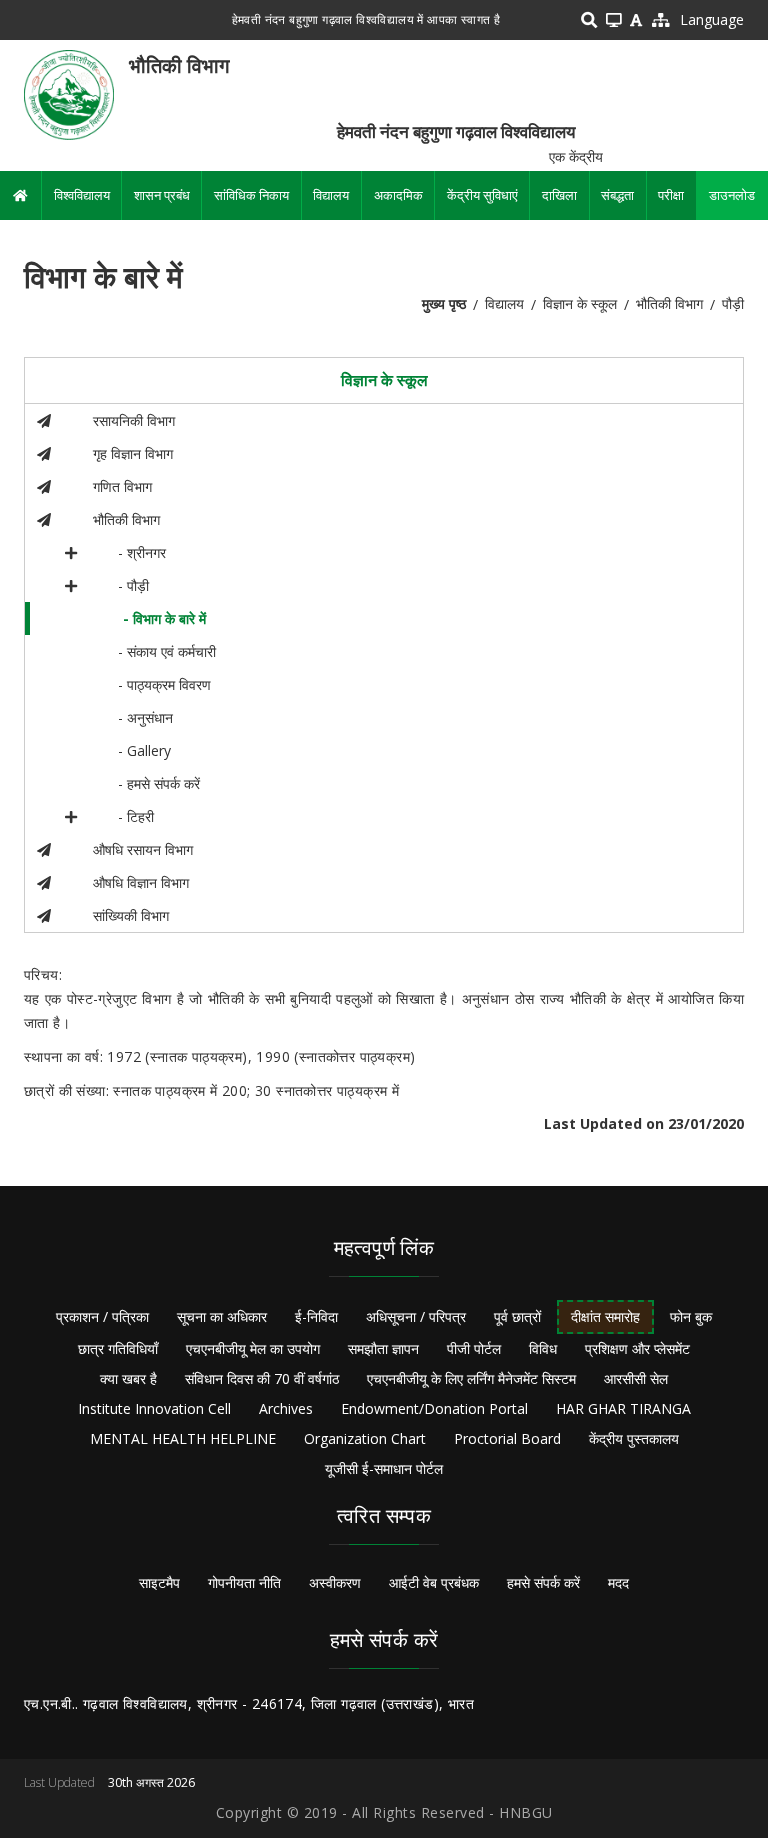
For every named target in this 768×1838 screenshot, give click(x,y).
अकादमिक (398, 195)
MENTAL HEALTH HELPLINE (183, 1438)
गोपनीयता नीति (244, 1582)
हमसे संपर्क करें (543, 1582)
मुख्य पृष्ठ (444, 303)
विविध (543, 1348)
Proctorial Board (507, 1438)
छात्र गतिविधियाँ (118, 1348)
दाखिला (559, 195)
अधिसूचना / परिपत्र (416, 1316)
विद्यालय (331, 195)
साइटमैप (159, 1582)
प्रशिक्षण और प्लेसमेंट (637, 1348)
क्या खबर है (128, 1378)
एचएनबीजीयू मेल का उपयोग (253, 1348)
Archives (286, 1408)
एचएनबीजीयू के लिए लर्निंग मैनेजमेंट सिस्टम (471, 1378)
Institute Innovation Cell (154, 1408)
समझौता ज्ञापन (383, 1348)
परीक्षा (671, 195)
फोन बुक (691, 1316)
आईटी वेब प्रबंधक (434, 1582)
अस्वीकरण (335, 1582)
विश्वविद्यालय (82, 195)
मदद (618, 1582)
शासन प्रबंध (162, 195)
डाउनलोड (732, 195)
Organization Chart (365, 1438)
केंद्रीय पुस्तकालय (634, 1438)
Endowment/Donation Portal (434, 1408)
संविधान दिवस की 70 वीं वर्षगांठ (262, 1378)
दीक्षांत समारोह (605, 1316)
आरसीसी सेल (636, 1378)
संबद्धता (617, 195)
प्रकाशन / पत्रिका (102, 1316)
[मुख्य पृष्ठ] (69, 93)
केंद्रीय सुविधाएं (482, 195)
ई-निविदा (316, 1316)
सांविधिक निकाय (251, 195)
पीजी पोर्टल (474, 1348)
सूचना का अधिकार (222, 1316)
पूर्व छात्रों (517, 1316)
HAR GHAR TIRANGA (623, 1408)
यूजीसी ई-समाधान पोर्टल (384, 1468)
